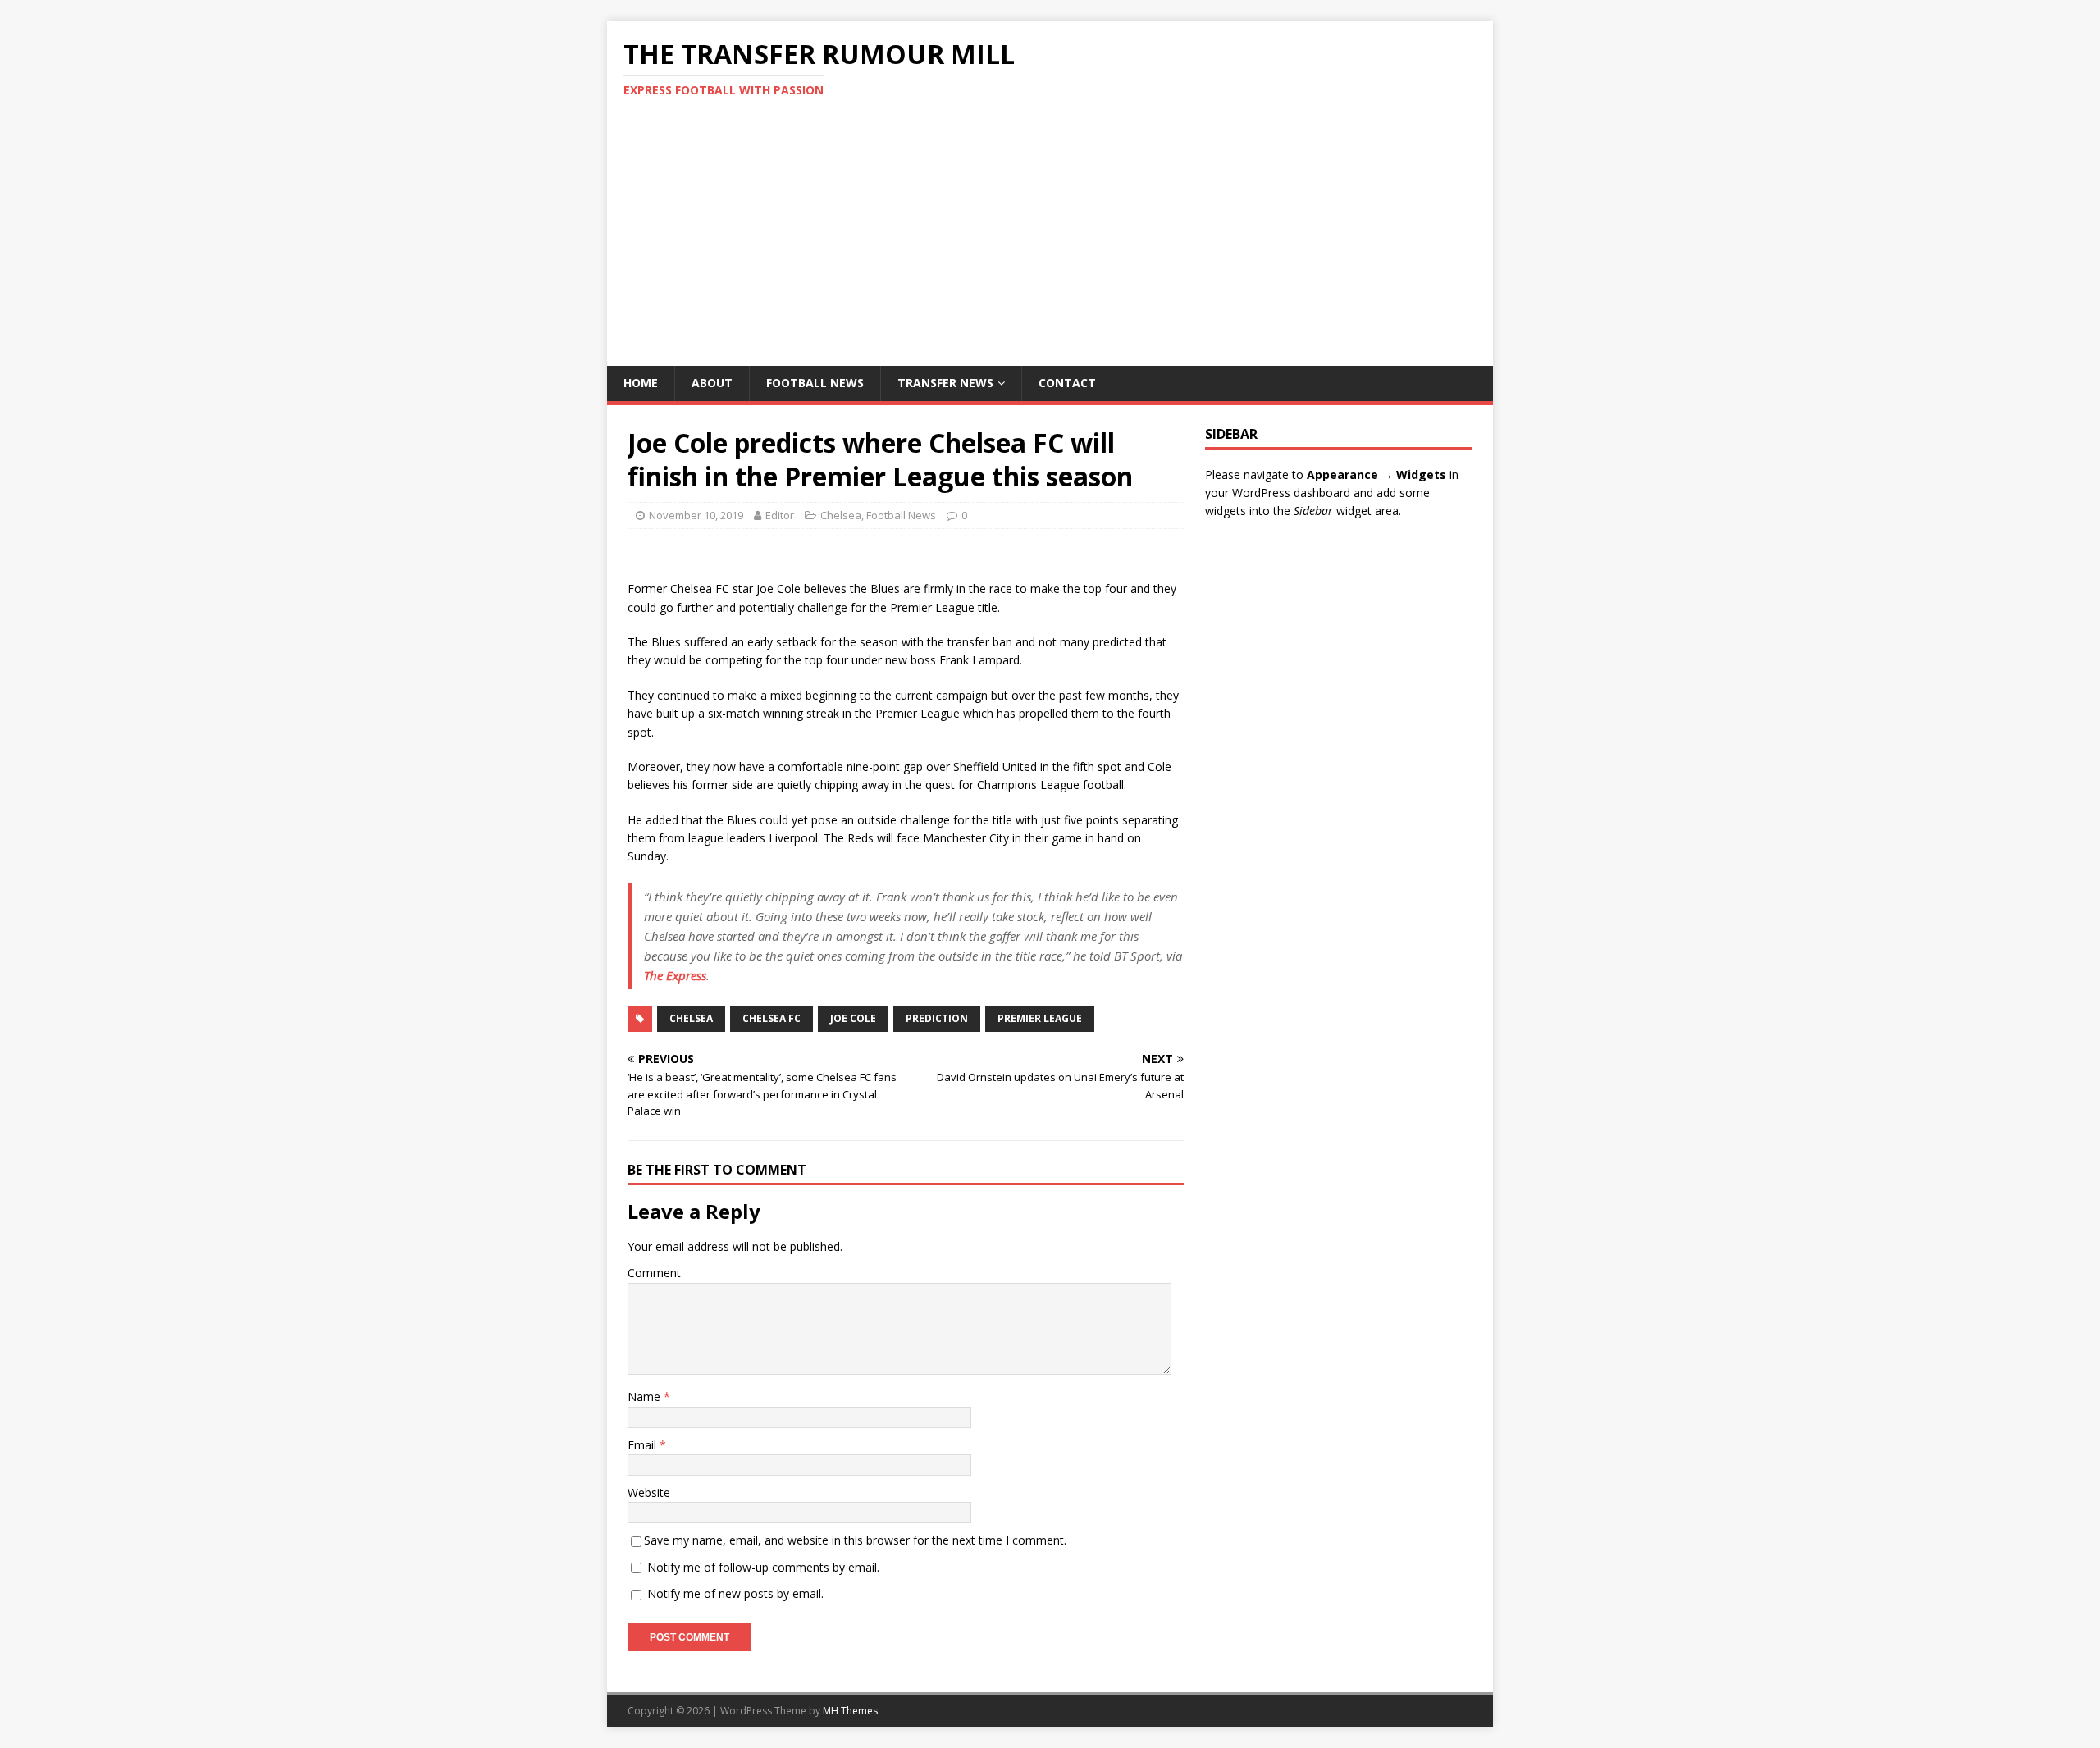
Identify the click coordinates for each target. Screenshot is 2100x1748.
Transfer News (945, 383)
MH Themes (850, 1711)
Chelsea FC (772, 1018)
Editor (780, 515)
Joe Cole (853, 1018)
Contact (1067, 383)
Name (646, 1397)
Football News (815, 383)
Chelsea (841, 515)
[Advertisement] (1050, 243)
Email (644, 1445)
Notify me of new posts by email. (735, 1593)
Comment (654, 1273)
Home (641, 383)
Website (649, 1492)
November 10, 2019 (696, 515)
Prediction (937, 1018)
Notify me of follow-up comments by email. (763, 1567)
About (712, 383)
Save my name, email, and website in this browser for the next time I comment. (855, 1540)
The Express (675, 975)
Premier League (1040, 1018)
